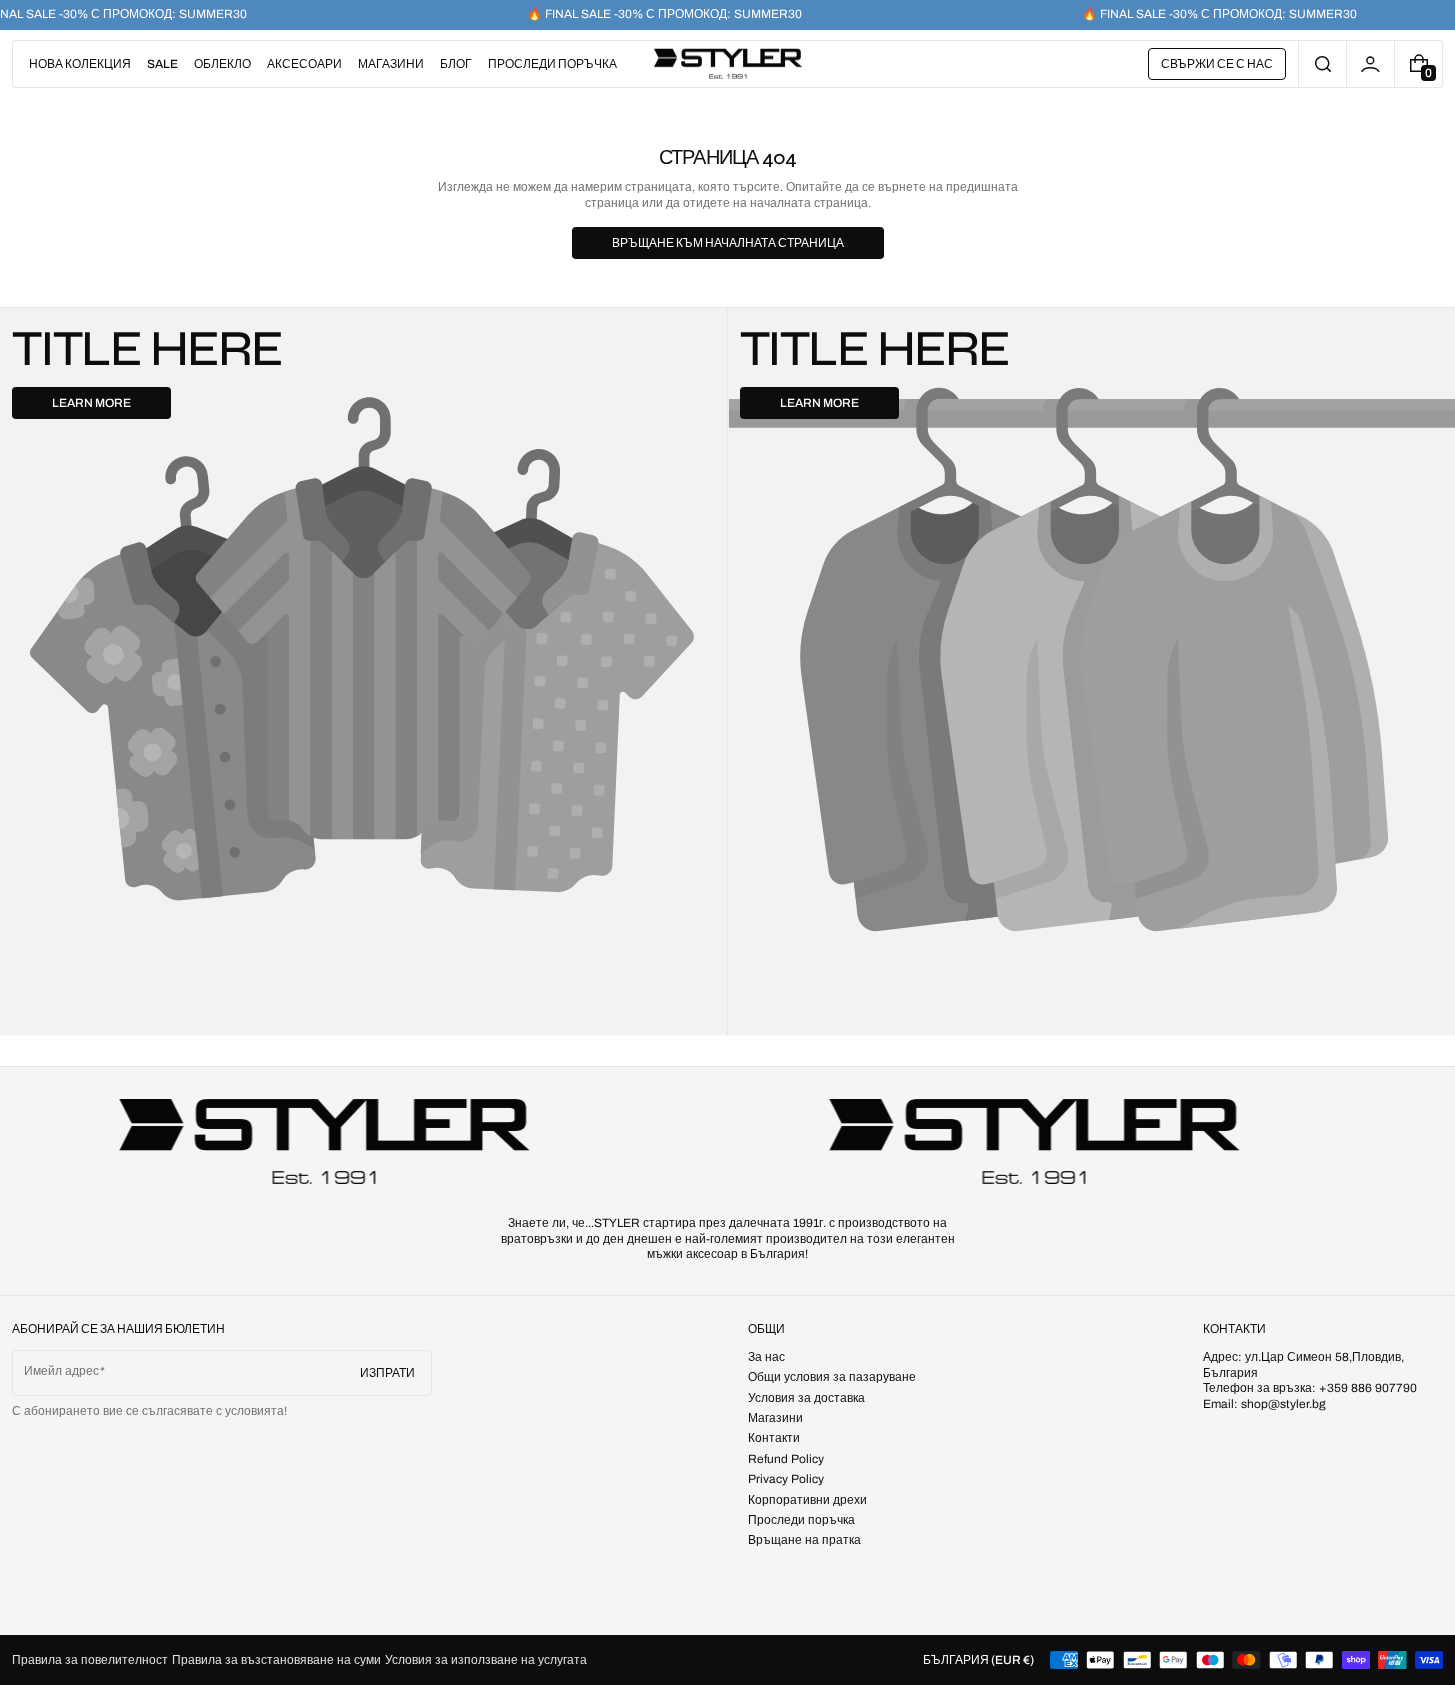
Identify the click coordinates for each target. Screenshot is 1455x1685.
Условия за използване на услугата (486, 1660)
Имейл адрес (61, 1371)
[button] (1322, 64)
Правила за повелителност (90, 1660)
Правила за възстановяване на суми (276, 1660)
